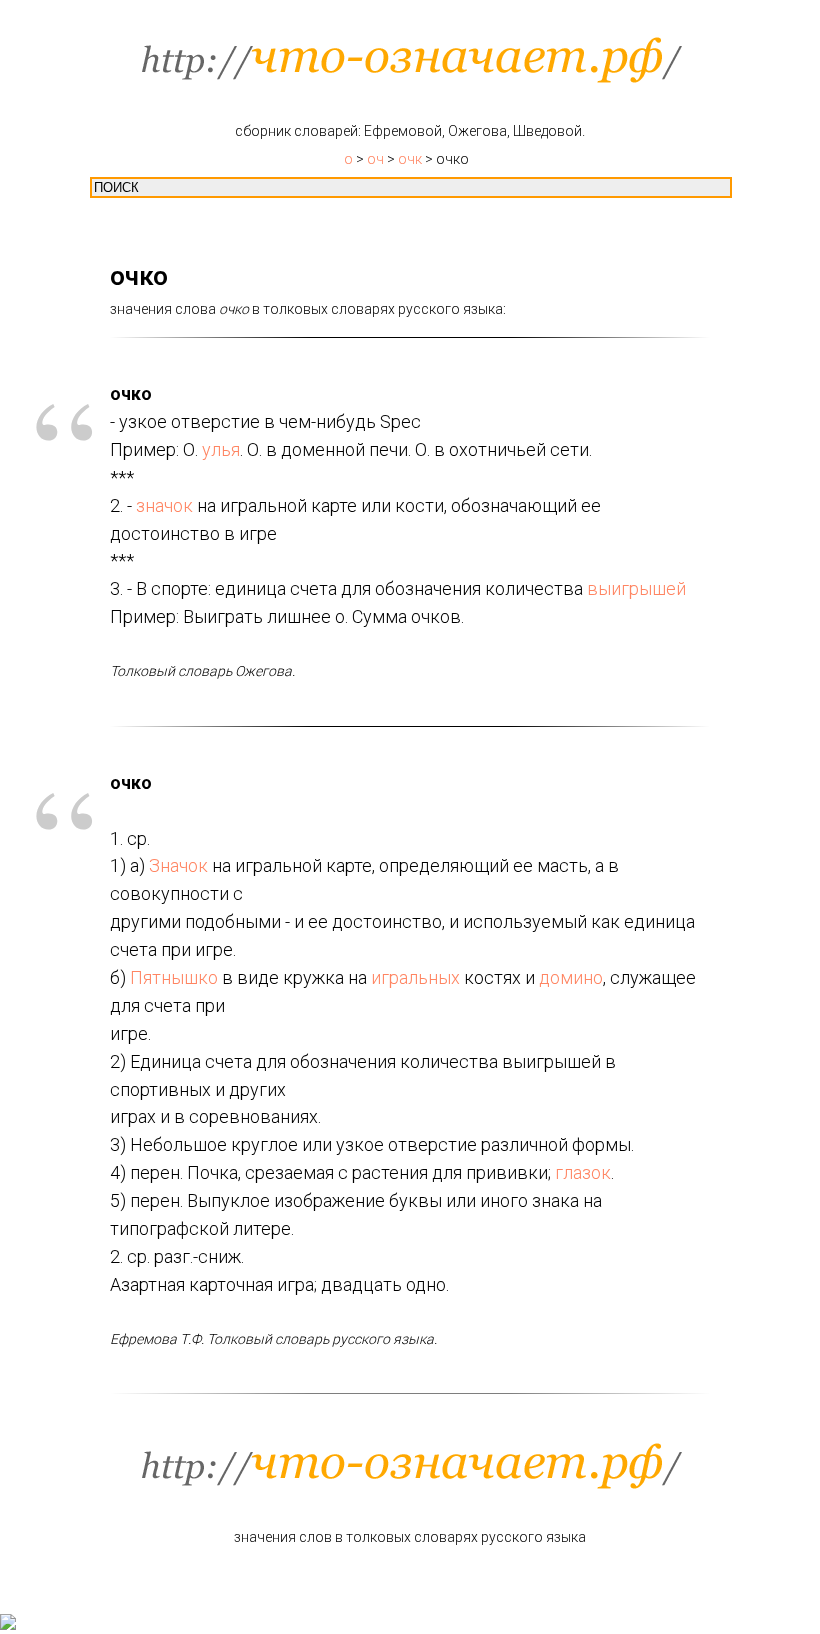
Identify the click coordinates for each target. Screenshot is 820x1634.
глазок (583, 1172)
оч (375, 159)
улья (221, 449)
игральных (415, 977)
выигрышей (636, 588)
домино (571, 977)
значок (164, 505)
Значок (178, 865)
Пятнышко (174, 977)
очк (410, 159)
